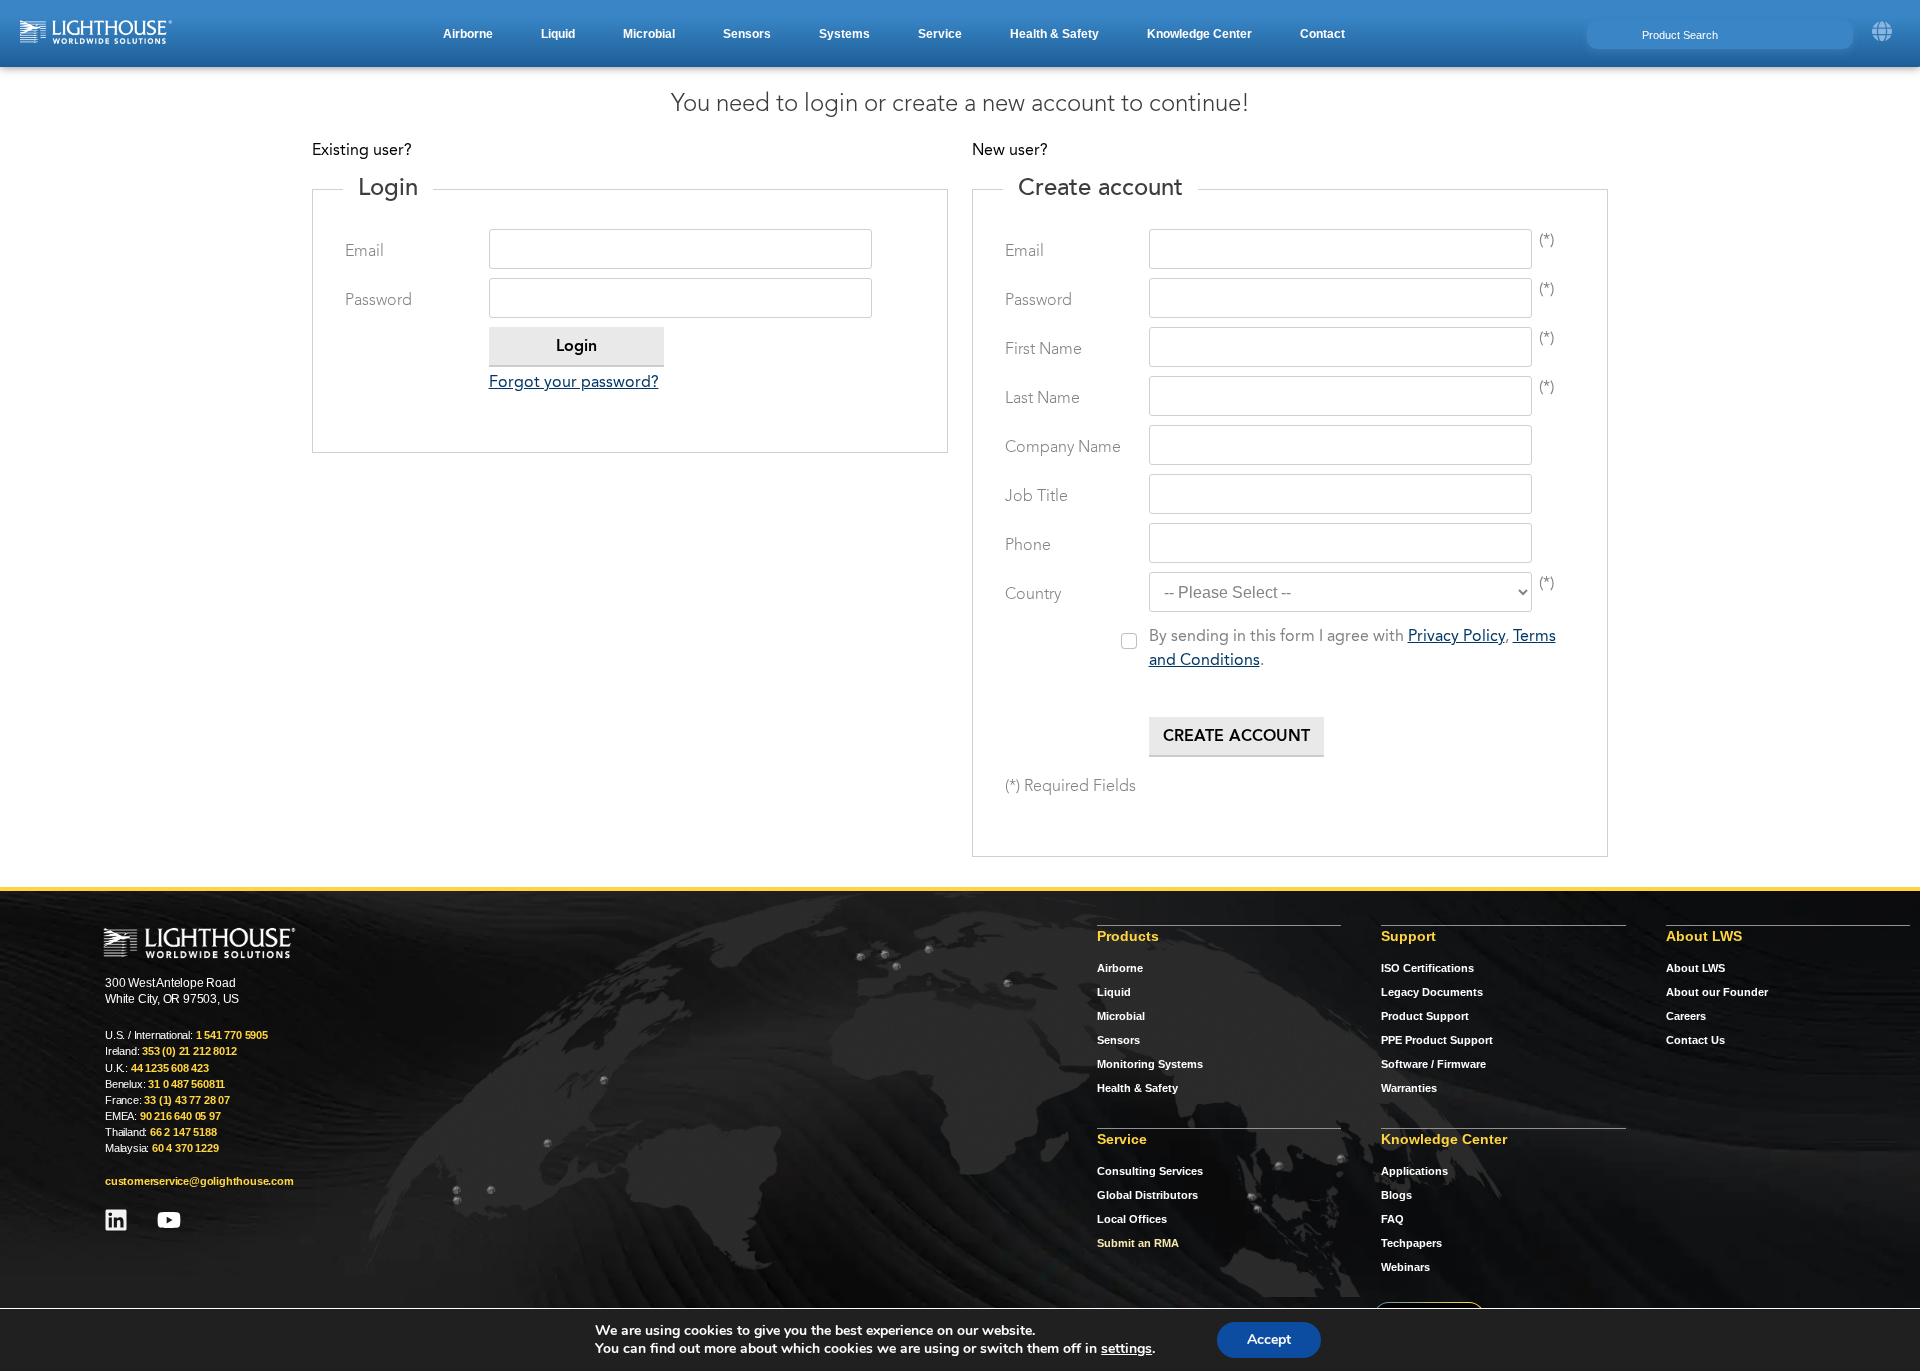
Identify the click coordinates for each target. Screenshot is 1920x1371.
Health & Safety (1137, 1088)
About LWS (1695, 968)
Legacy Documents (1432, 992)
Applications (1414, 1171)
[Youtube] (169, 1220)
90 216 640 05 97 (180, 1116)
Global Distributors (1147, 1195)
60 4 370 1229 (185, 1148)
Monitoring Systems (1150, 1064)
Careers (1686, 1016)
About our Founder (1717, 992)
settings (1126, 1349)
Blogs (1396, 1195)
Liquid (1114, 992)
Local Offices (1132, 1219)
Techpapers (1411, 1243)
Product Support (1425, 1016)
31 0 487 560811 (186, 1084)
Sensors (1118, 1040)
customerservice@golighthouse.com (199, 1181)
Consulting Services (1150, 1171)
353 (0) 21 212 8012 (189, 1051)
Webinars (1405, 1267)
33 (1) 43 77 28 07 (186, 1100)
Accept (1269, 1339)
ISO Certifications (1427, 968)
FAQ (1392, 1219)
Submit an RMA (1138, 1243)
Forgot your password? (574, 383)
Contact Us (1695, 1040)
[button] (468, 34)
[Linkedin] (116, 1220)
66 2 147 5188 (183, 1132)
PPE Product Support (1437, 1040)
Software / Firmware (1433, 1064)
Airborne (1120, 968)
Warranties (1409, 1088)
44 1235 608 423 (170, 1068)
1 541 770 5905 (232, 1035)
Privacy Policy (1456, 637)
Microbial (1121, 1016)
